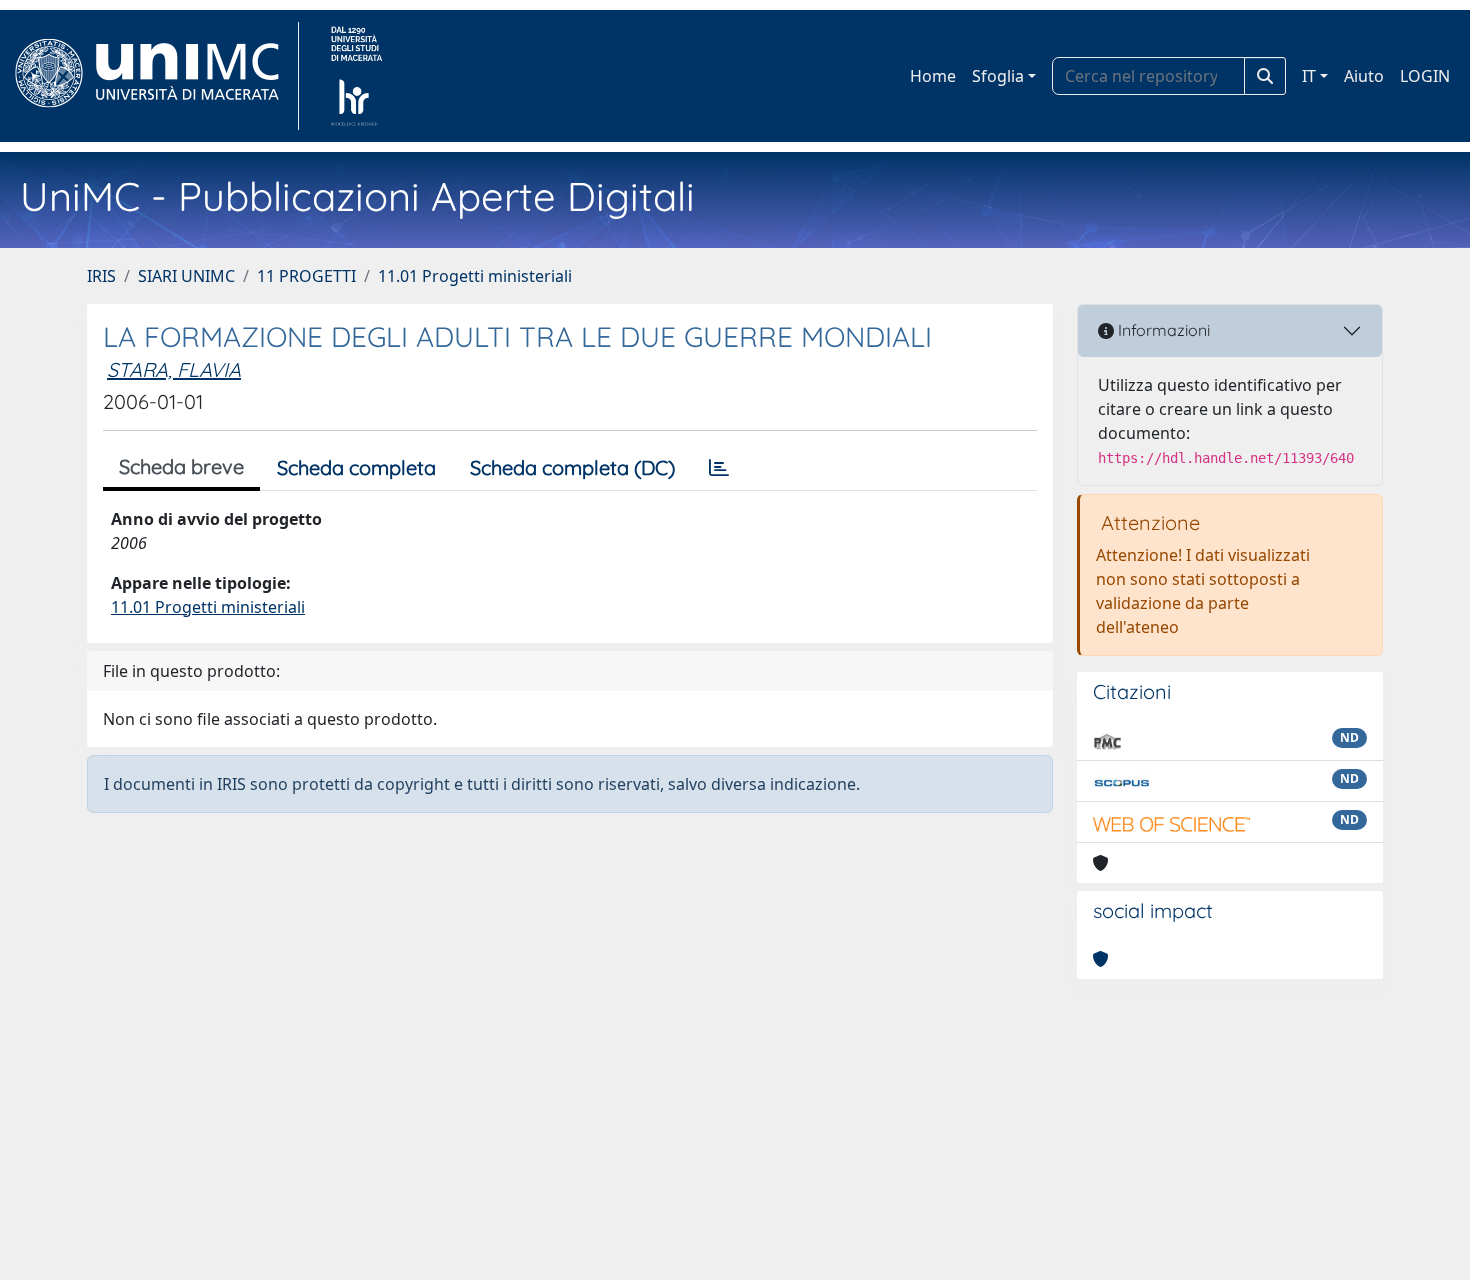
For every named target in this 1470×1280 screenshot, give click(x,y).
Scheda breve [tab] (181, 466)
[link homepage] (155, 76)
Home (933, 76)
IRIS (101, 276)
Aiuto (1364, 76)
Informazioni (1162, 330)
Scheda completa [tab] (356, 467)
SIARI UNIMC (186, 276)
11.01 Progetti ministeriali (475, 276)
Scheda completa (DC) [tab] (572, 467)
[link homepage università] (356, 76)
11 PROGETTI (306, 276)
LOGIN (1425, 76)
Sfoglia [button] (998, 76)
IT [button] (1309, 76)
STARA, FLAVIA (174, 369)
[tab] (719, 468)
